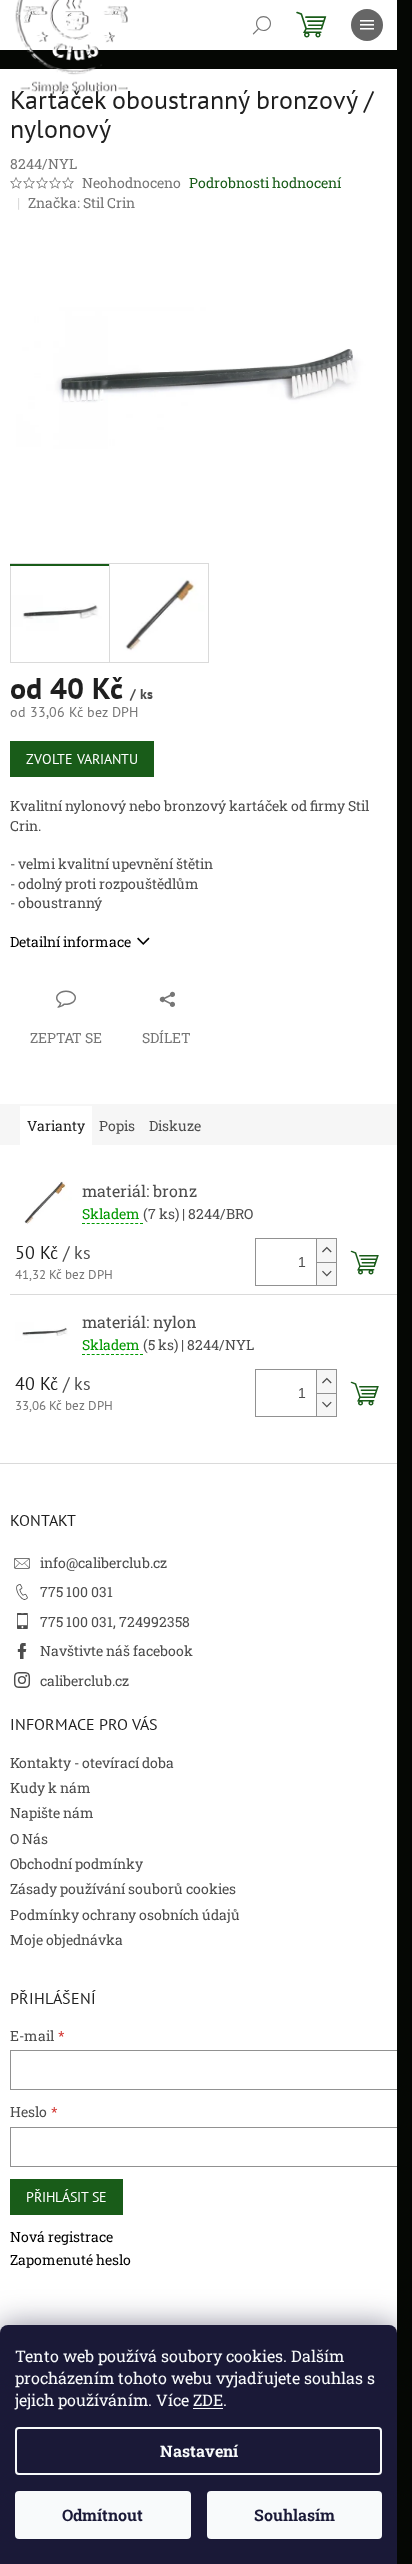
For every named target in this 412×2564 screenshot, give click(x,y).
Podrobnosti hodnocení (265, 182)
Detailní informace (70, 941)
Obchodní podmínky (76, 1863)
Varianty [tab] (56, 1125)
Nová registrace (61, 2236)
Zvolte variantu (82, 759)
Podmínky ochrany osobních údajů (125, 1914)
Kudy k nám (50, 1787)
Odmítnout (102, 2514)
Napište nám (52, 1812)
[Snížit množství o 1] (326, 1273)
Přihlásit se (66, 2197)
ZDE (208, 2399)
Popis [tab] (117, 1125)
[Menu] (367, 25)
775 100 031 (76, 1591)
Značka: (81, 202)
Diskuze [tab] (175, 1125)
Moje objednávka (66, 1939)
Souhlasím (294, 2514)
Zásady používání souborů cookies (123, 1888)
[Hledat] (262, 25)
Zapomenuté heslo (70, 2259)
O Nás (29, 1838)
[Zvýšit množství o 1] (326, 1250)
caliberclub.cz (84, 1680)
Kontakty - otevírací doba (92, 1762)
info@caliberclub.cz (103, 1562)
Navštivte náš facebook (116, 1650)
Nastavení (199, 2450)
